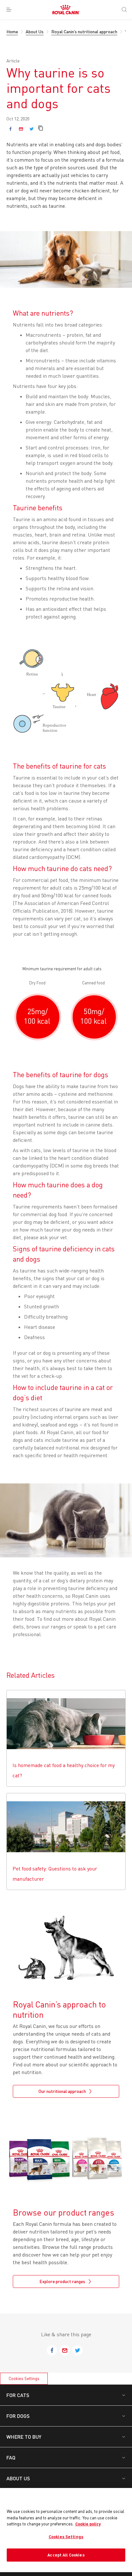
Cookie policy (88, 2524)
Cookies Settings (24, 2378)
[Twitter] (32, 129)
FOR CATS (18, 2395)
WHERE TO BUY (24, 2437)
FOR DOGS (18, 2416)
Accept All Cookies (66, 2555)
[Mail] (21, 129)
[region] (66, 2530)
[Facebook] (10, 129)
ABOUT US (18, 2478)
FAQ (11, 2457)
